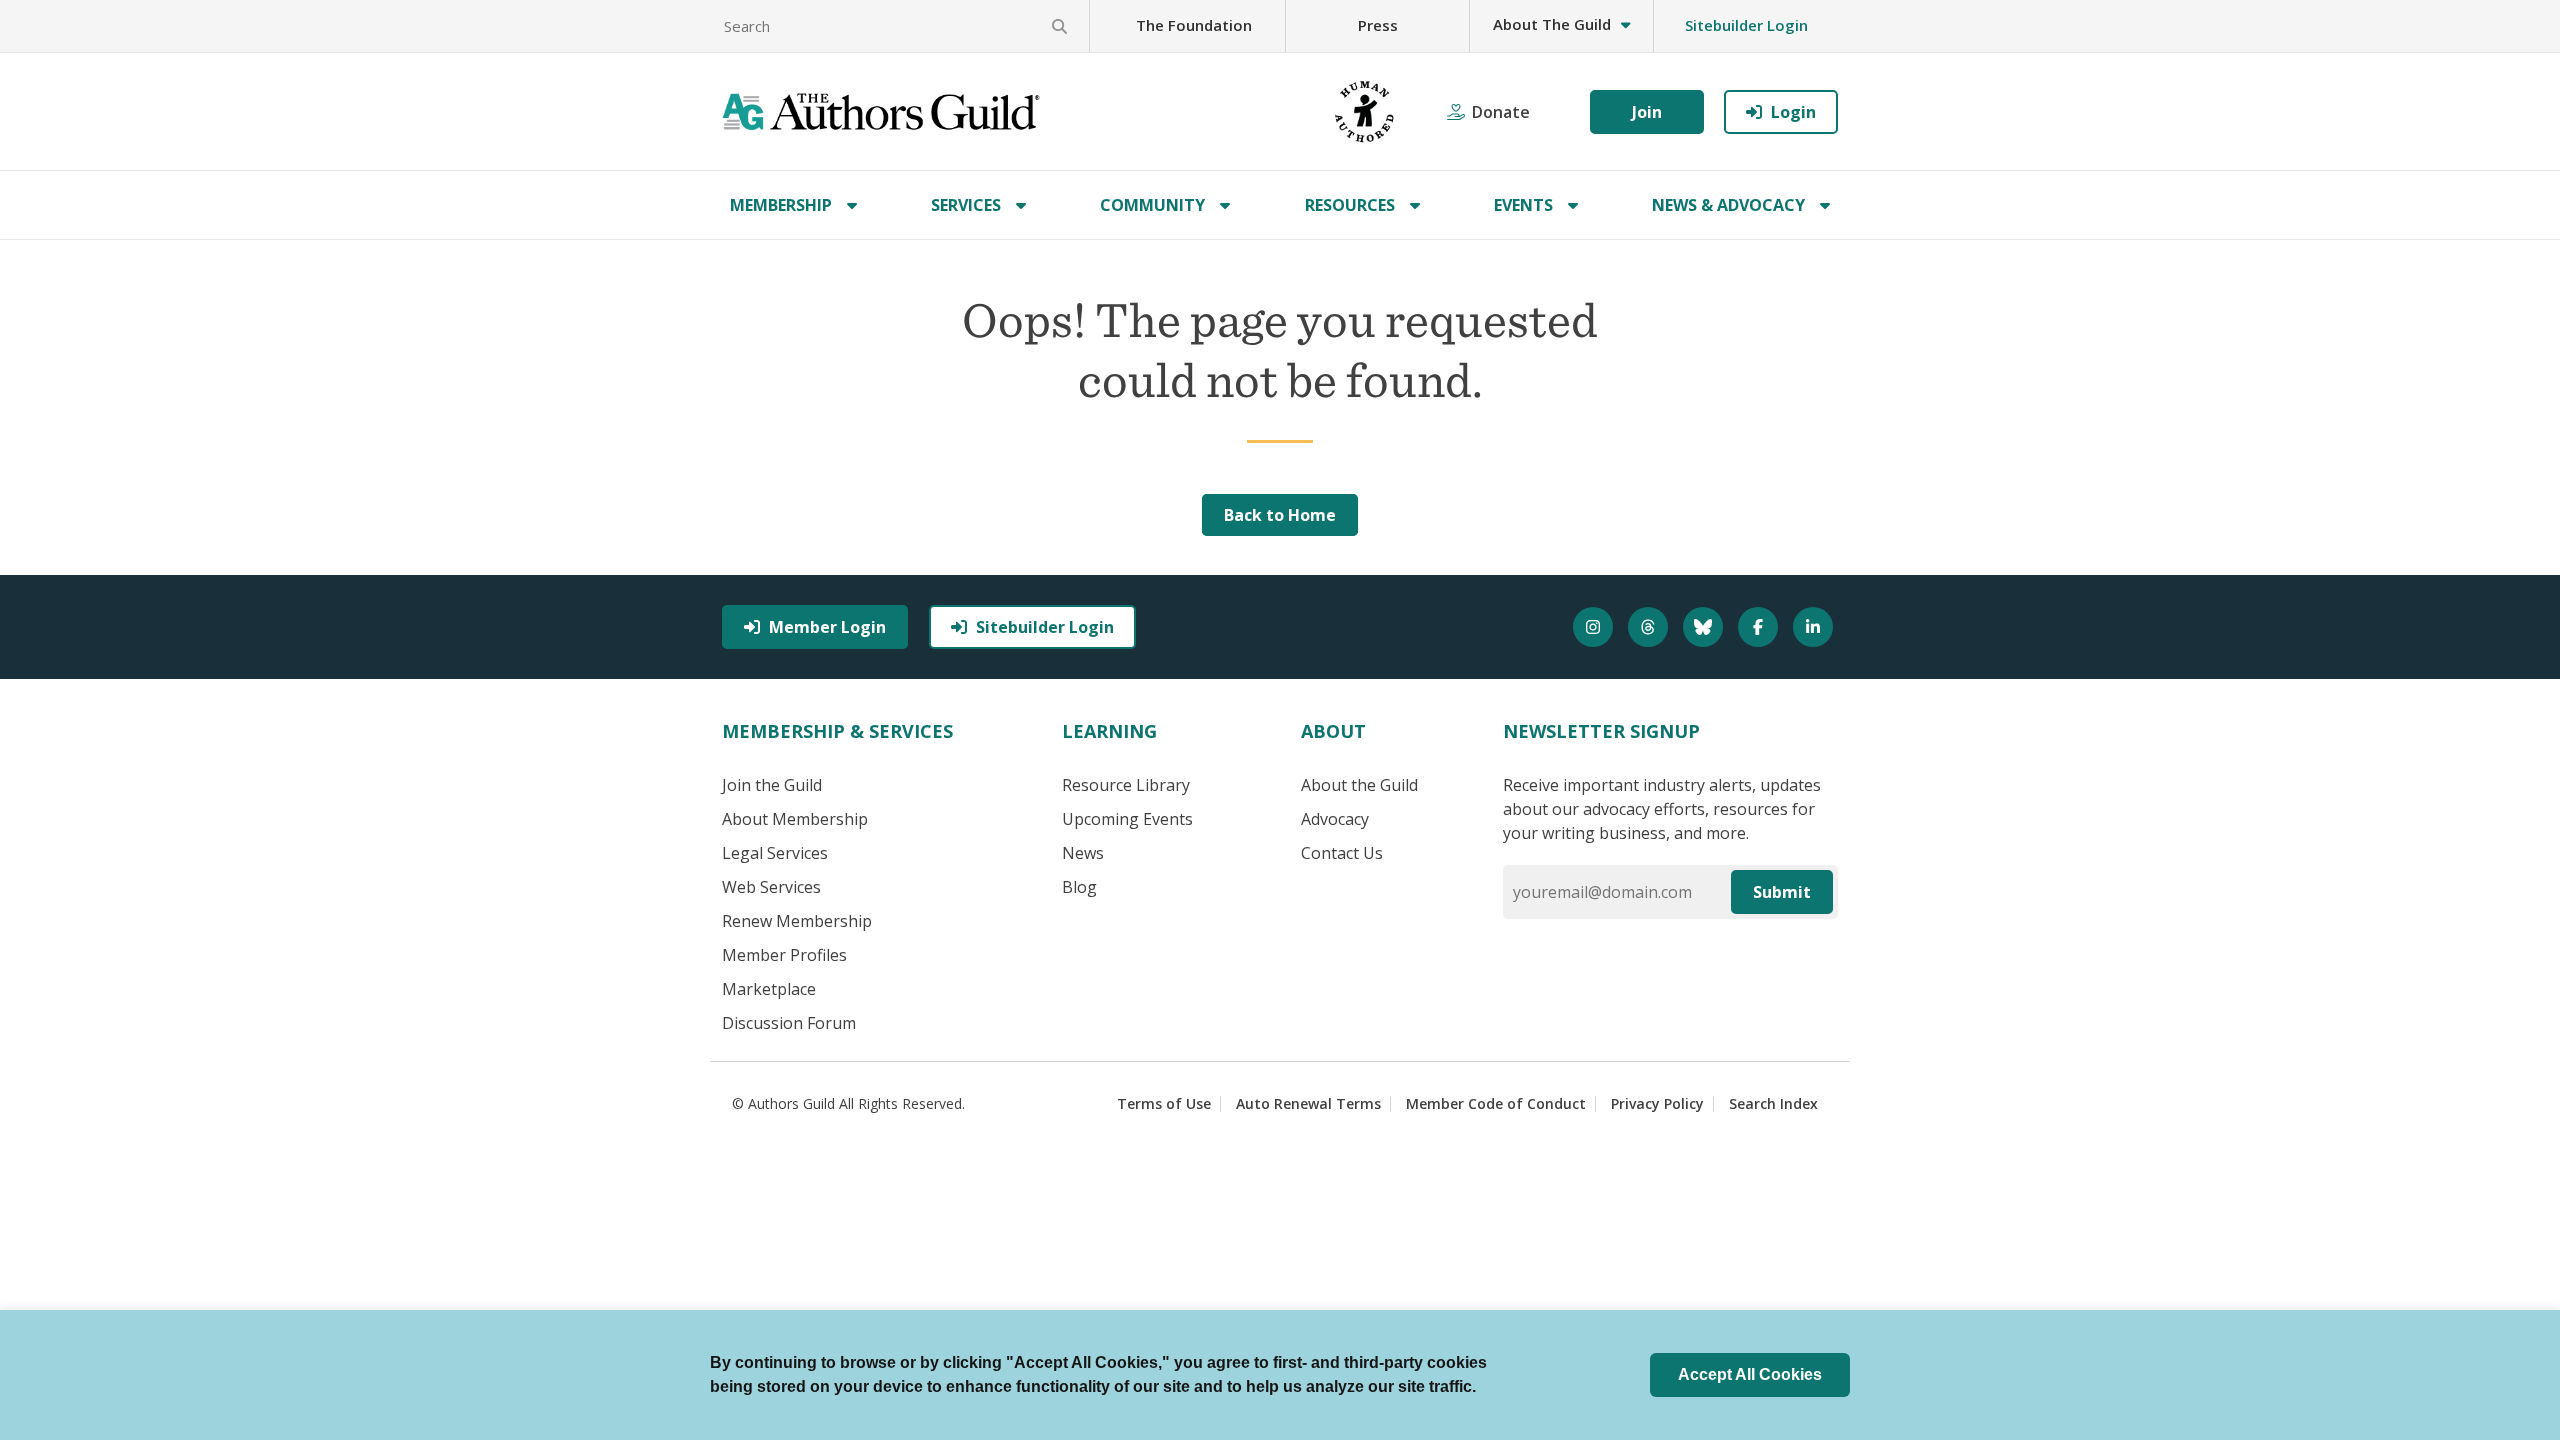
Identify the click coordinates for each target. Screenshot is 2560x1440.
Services (966, 205)
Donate (1501, 112)
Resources (1350, 205)
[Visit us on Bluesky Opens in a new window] (1705, 627)
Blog (1079, 887)
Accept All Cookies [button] (1750, 1374)
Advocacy (1335, 819)
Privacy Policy (1657, 1103)
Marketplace (769, 989)
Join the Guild (772, 785)
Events (1523, 205)
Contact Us (1342, 853)
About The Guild (1552, 24)
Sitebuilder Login (1746, 25)
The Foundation (1194, 25)
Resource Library (1126, 785)
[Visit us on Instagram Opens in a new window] (1595, 627)
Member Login (827, 627)
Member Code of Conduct (1496, 1103)
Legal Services (775, 853)
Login (1793, 112)
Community (1152, 205)
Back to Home (1280, 515)
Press (1378, 25)
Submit (1782, 892)
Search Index (1773, 1103)
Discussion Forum (789, 1023)
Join (1647, 112)
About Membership (795, 819)
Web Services (771, 887)
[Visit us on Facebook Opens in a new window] (1760, 627)
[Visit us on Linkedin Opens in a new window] (1815, 627)
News (1083, 853)
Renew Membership (797, 921)
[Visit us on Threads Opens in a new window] (1650, 627)
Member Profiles (784, 955)
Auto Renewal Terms (1308, 1103)
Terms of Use (1164, 1103)
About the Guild (1359, 785)
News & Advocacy (1728, 205)
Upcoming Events (1127, 819)
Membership (781, 205)
